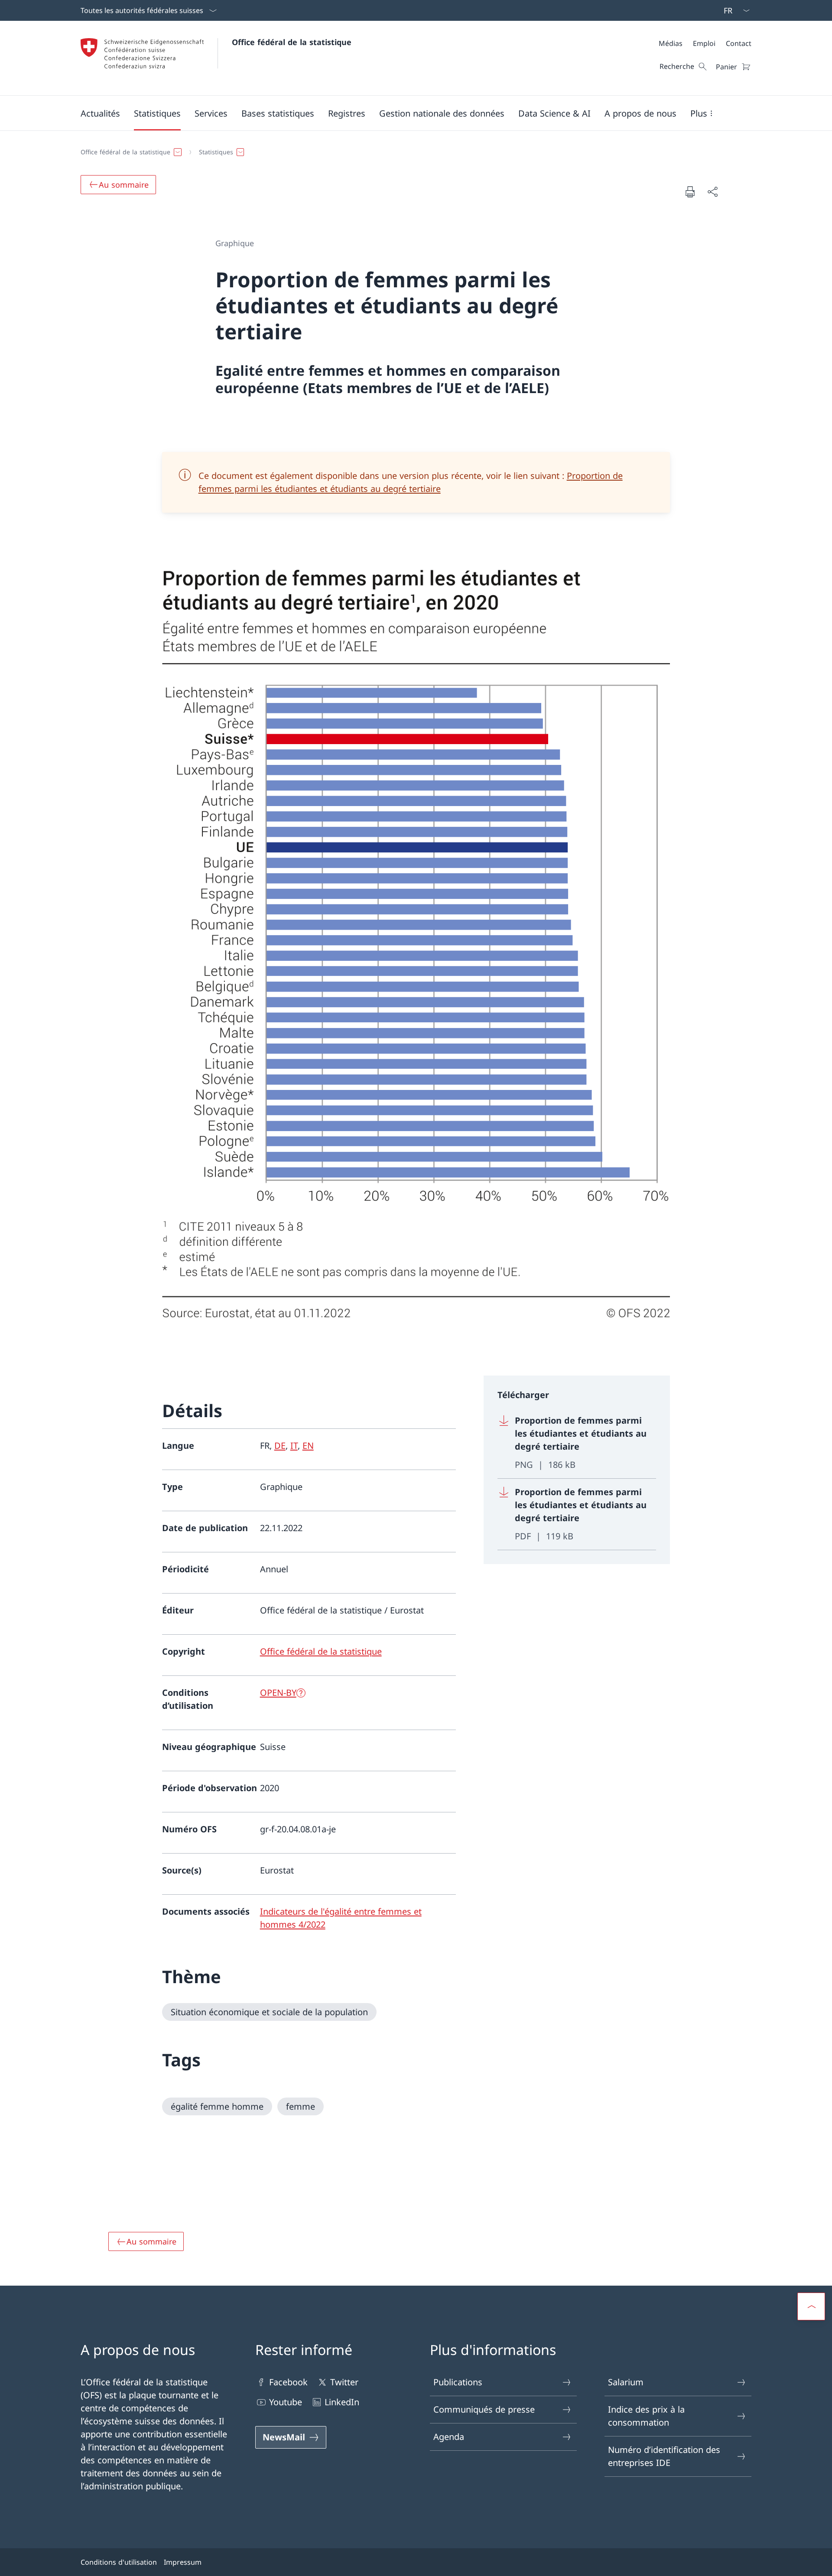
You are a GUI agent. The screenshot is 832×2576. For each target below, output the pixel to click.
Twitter (344, 2382)
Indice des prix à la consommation (646, 2416)
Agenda (449, 2437)
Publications (458, 2382)
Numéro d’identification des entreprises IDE (664, 2456)
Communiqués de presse (484, 2409)
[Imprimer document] (690, 192)
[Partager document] (712, 192)
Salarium (626, 2382)
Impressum (183, 2562)
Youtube (286, 2402)
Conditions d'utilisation (119, 2562)
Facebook (288, 2382)
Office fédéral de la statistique (292, 42)
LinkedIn (342, 2402)
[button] (100, 113)
